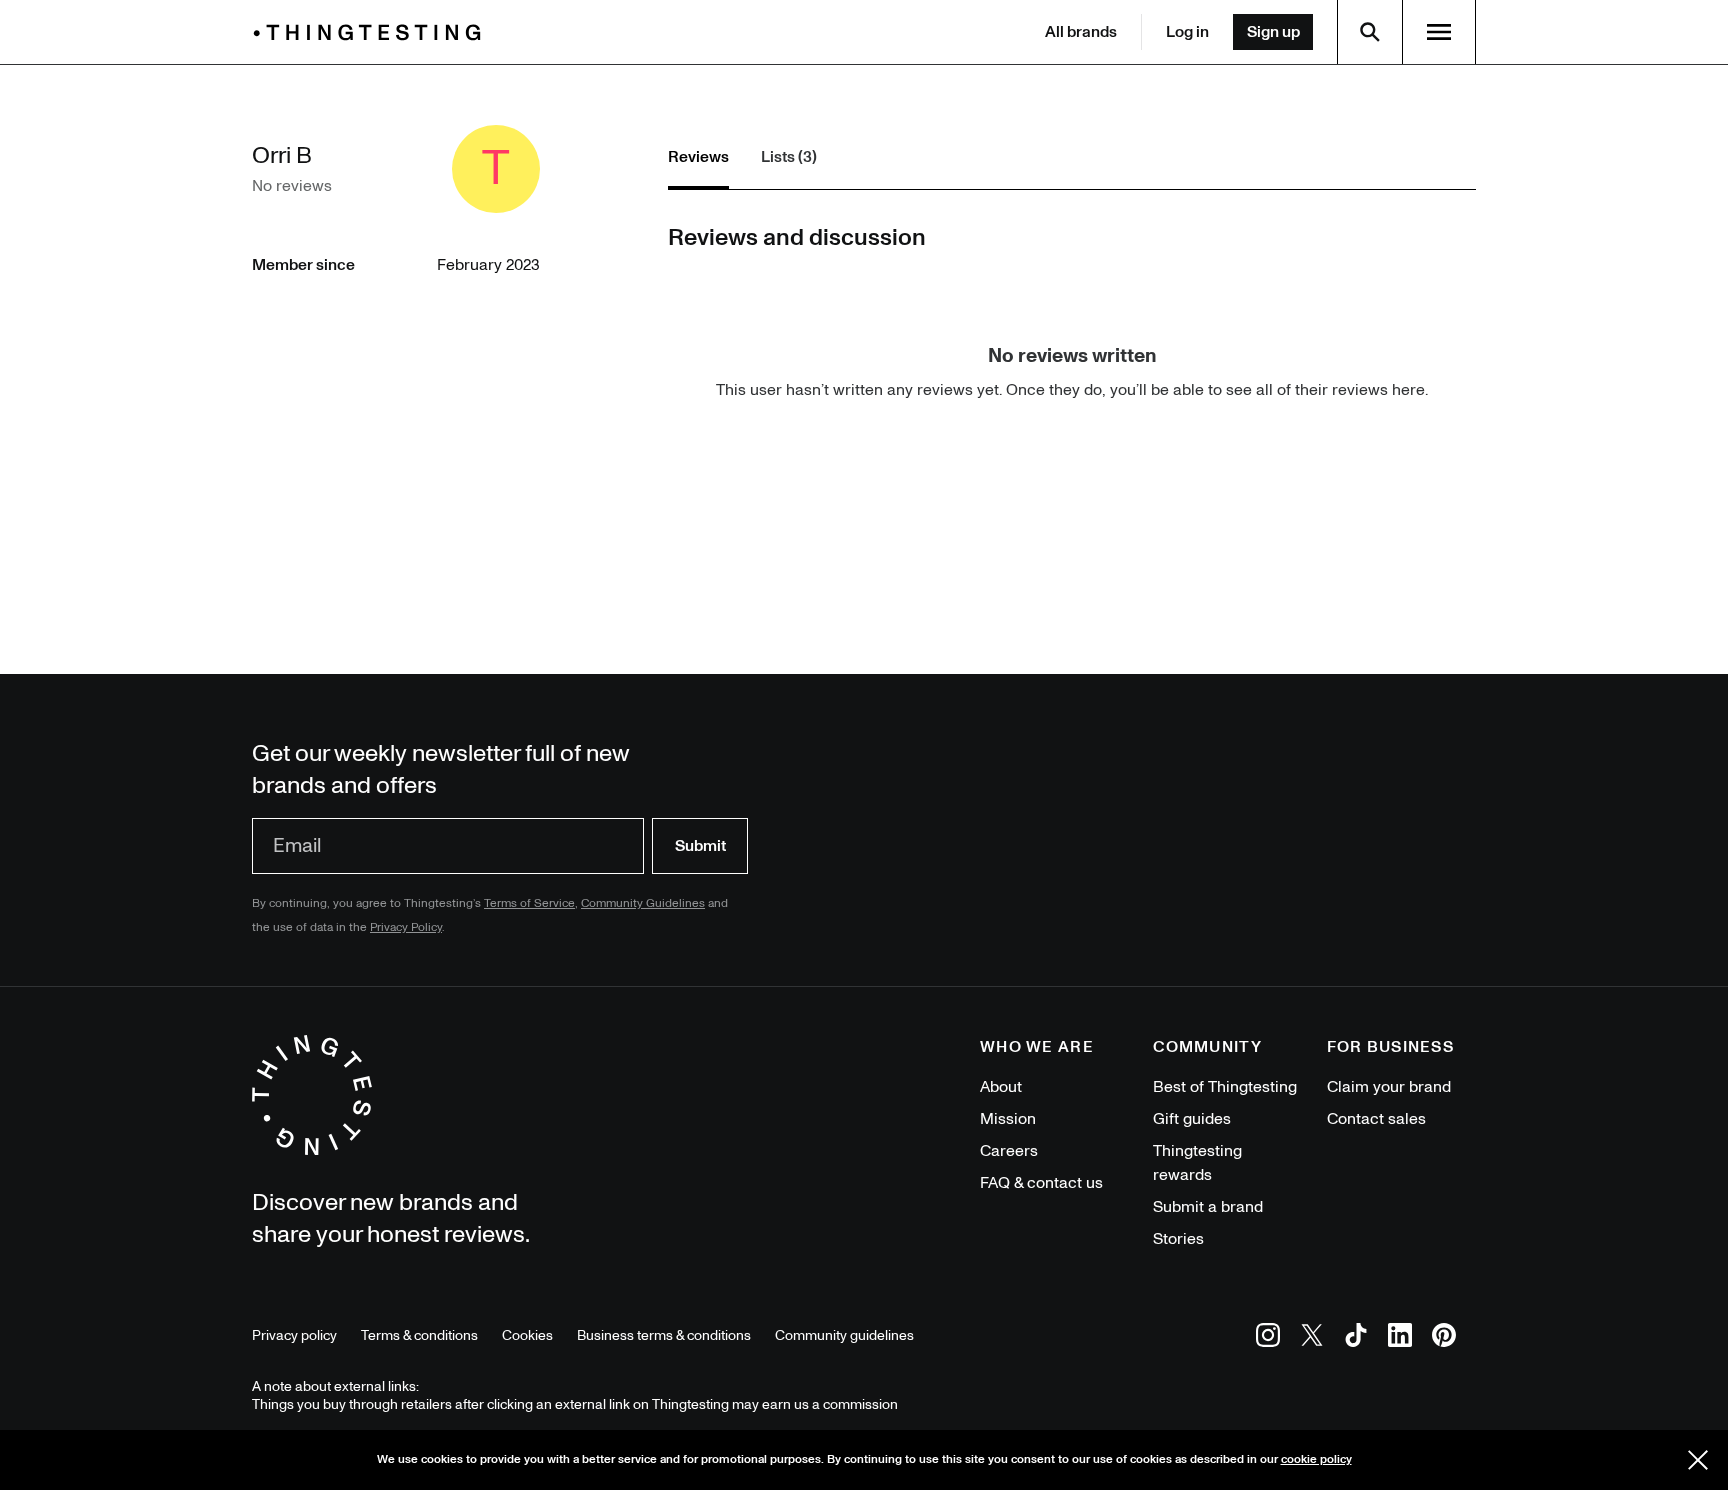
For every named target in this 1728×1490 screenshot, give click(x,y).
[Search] (1370, 32)
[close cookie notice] (1698, 1460)
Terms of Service (529, 903)
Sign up (1273, 32)
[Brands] (372, 32)
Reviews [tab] (698, 157)
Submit (700, 846)
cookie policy (1316, 1459)
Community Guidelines (643, 903)
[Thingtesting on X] (1312, 1338)
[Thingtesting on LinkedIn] (1400, 1338)
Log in (1187, 32)
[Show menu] (1439, 32)
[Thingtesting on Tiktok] (1356, 1338)
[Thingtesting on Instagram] (1268, 1338)
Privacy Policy (406, 927)
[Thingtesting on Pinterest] (1444, 1338)
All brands (1081, 32)
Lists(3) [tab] (789, 157)
